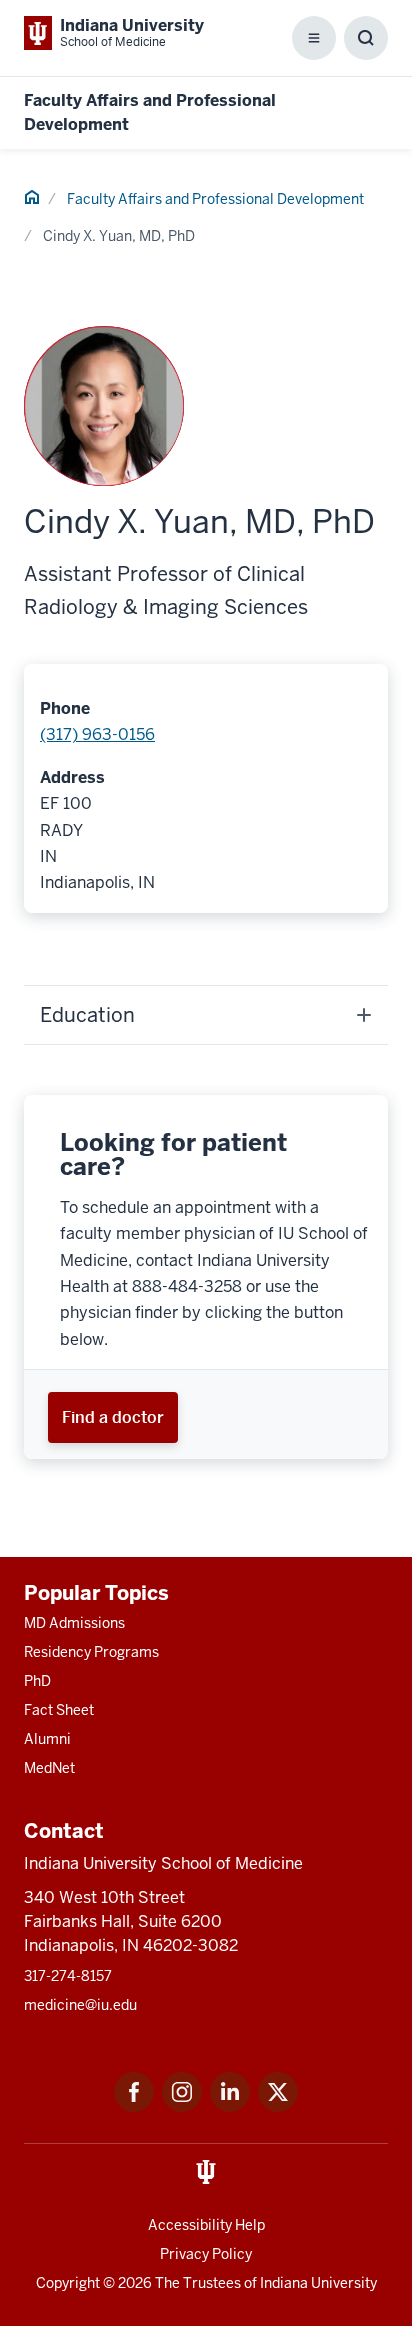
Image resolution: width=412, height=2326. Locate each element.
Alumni (47, 1739)
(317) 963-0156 (97, 734)
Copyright (68, 2283)
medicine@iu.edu (80, 2005)
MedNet (49, 1768)
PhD (37, 1681)
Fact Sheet (59, 1710)
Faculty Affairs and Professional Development (215, 199)
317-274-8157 (68, 1976)
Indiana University (318, 2283)
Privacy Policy (206, 2254)
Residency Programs (91, 1652)
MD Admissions (74, 1623)
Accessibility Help (206, 2225)
